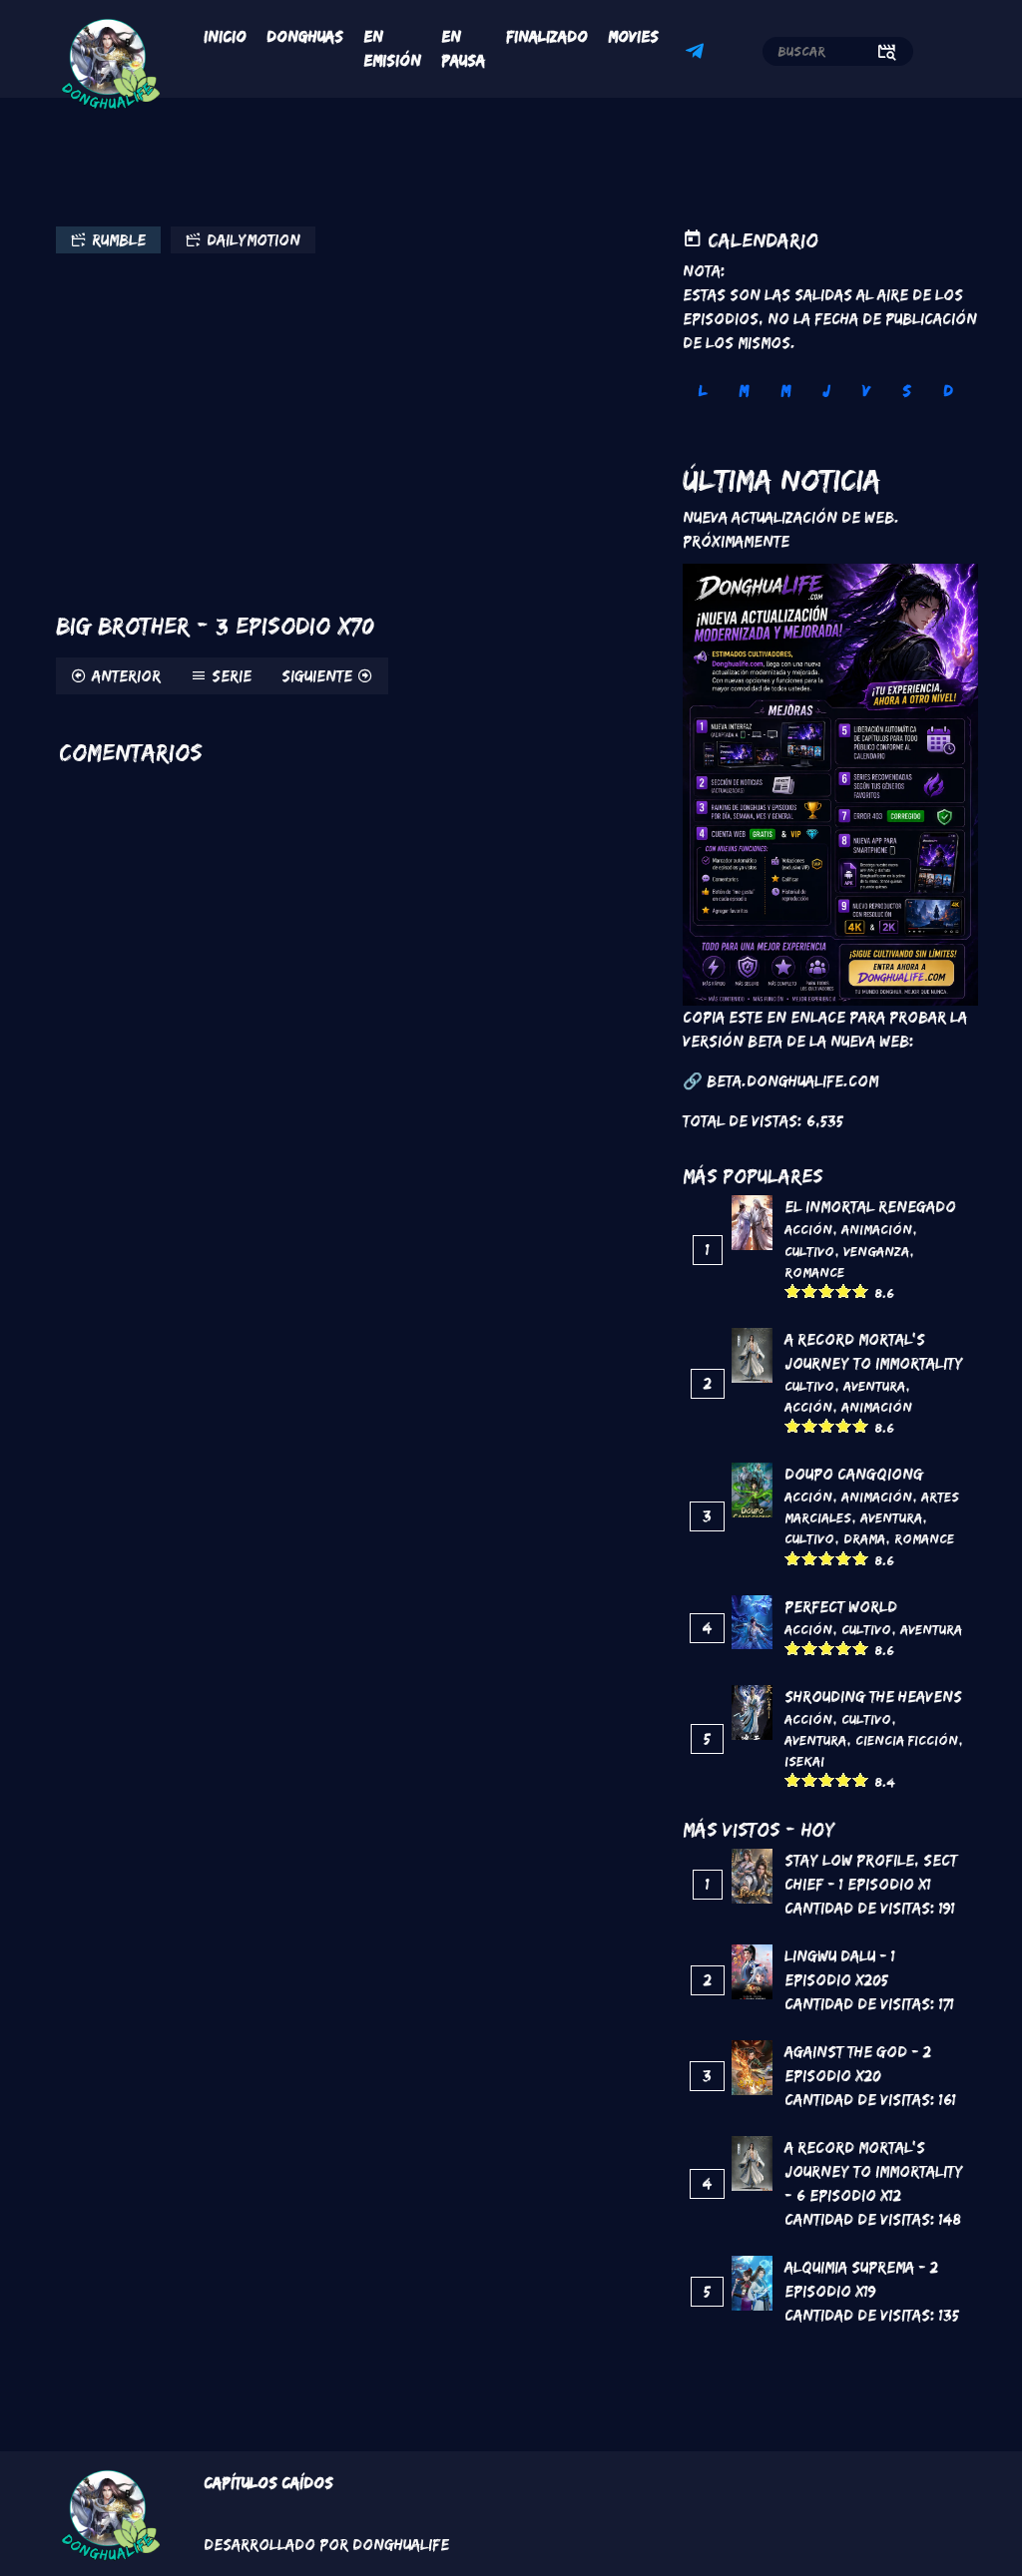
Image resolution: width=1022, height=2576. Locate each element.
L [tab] (703, 391)
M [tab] (744, 391)
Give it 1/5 (793, 1290)
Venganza (876, 1251)
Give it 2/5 (810, 1290)
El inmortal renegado (870, 1207)
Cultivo (809, 1251)
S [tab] (907, 391)
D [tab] (948, 391)
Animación (877, 1229)
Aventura (874, 1386)
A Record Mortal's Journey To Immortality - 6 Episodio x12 (874, 2171)
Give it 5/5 (861, 1290)
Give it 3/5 (827, 1290)
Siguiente (317, 676)
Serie (232, 676)
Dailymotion (254, 240)
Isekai (804, 1761)
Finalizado (547, 36)
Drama (864, 1538)
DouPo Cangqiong (854, 1474)
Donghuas (305, 36)
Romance (814, 1272)
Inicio (225, 36)
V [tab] (866, 391)
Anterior (126, 676)
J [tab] (826, 391)
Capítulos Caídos (268, 2483)
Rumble (119, 240)
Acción (808, 1229)
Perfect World (841, 1607)
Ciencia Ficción (907, 1740)
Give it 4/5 (844, 1290)
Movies (633, 36)
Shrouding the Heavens (873, 1697)
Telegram (698, 54)
